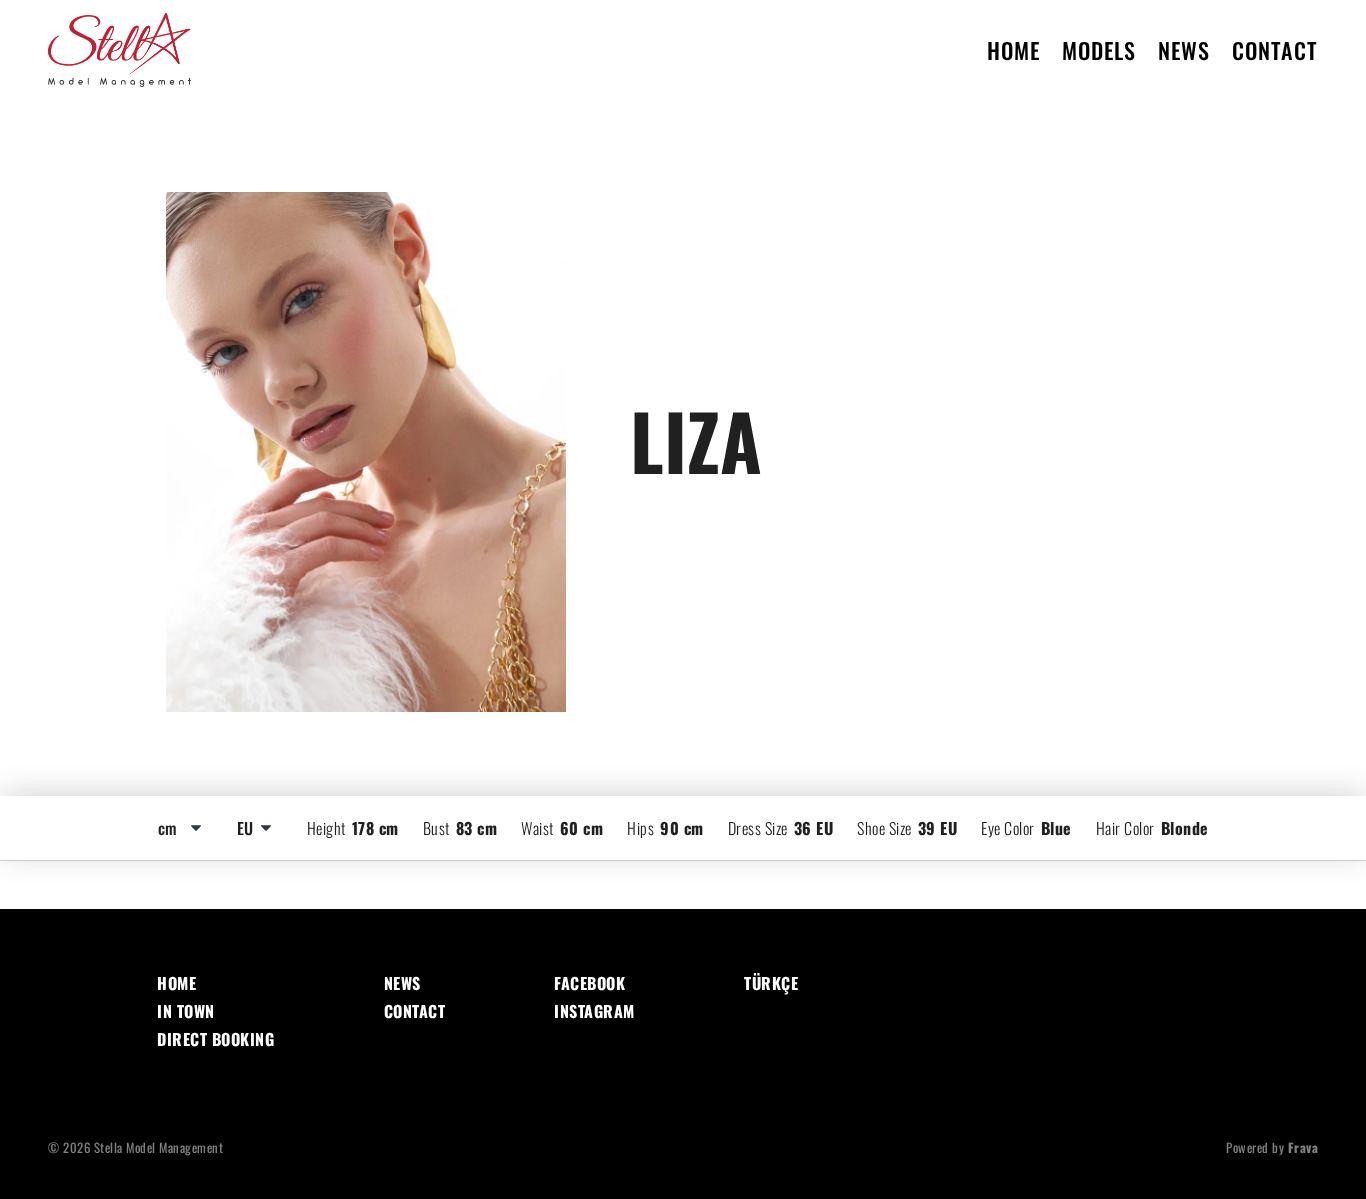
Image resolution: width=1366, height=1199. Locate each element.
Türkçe (771, 983)
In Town (186, 1011)
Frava (1303, 1147)
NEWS (1184, 50)
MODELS (1099, 50)
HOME (1013, 50)
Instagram (594, 1011)
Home (176, 983)
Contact (415, 1011)
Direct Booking (215, 1039)
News (402, 983)
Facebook (589, 983)
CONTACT (1275, 50)
